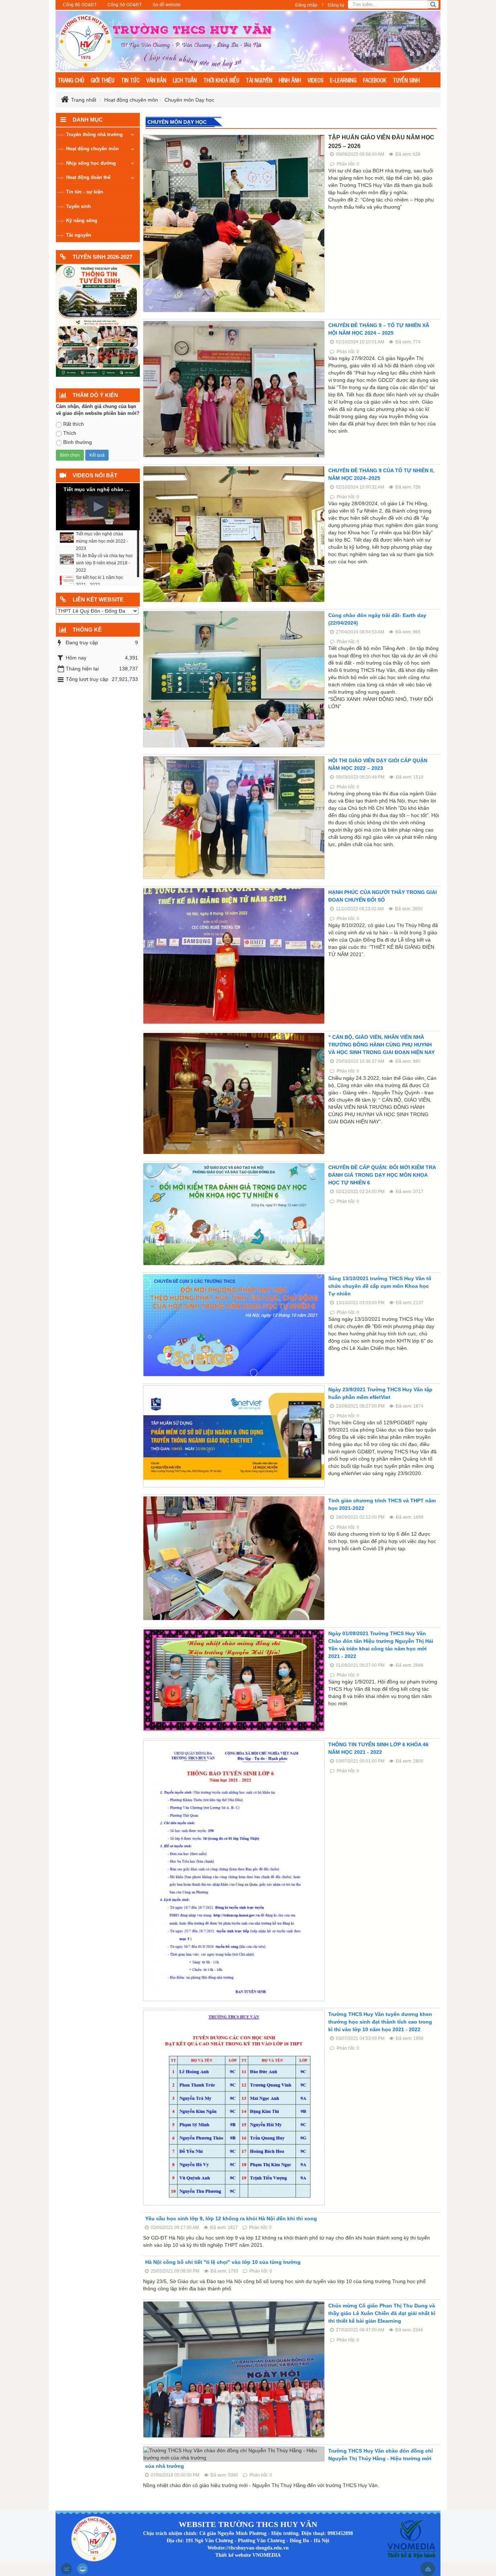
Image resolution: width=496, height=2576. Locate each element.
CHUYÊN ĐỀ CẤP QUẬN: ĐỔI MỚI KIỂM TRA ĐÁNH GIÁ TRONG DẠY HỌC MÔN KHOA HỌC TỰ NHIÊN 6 (382, 1175)
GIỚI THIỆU (103, 80)
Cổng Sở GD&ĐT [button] (125, 5)
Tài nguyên (79, 235)
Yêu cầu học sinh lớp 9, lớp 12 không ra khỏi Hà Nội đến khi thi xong (231, 2218)
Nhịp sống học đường (91, 163)
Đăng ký (336, 5)
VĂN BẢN (156, 80)
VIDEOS (316, 80)
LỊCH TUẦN (185, 80)
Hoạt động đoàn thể (88, 177)
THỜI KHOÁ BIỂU (221, 80)
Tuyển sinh (78, 206)
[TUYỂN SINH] (98, 320)
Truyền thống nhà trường (94, 134)
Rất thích (74, 424)
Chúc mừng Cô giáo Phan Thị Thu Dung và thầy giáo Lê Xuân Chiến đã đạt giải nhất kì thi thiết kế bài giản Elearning (382, 2313)
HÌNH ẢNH (290, 80)
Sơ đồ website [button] (167, 5)
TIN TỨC (130, 80)
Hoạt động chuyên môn (92, 149)
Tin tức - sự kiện (85, 192)
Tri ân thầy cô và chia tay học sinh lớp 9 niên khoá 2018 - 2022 (104, 563)
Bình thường (78, 442)
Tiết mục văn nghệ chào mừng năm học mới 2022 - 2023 (102, 541)
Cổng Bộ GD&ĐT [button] (80, 5)
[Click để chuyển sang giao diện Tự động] (66, 2569)
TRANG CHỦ (71, 80)
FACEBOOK (375, 80)
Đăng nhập (306, 5)
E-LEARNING (343, 80)
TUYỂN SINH (406, 80)
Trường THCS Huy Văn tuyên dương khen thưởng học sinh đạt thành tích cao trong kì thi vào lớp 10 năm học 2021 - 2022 (380, 2022)
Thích (70, 433)
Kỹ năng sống (82, 221)
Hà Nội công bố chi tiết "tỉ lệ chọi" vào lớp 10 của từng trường (223, 2262)
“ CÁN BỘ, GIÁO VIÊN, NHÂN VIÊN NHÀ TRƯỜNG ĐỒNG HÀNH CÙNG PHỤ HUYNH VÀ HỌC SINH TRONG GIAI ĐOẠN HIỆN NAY (381, 1045)
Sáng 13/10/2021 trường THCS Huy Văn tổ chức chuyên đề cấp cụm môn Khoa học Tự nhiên (380, 1286)
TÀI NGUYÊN (259, 80)
